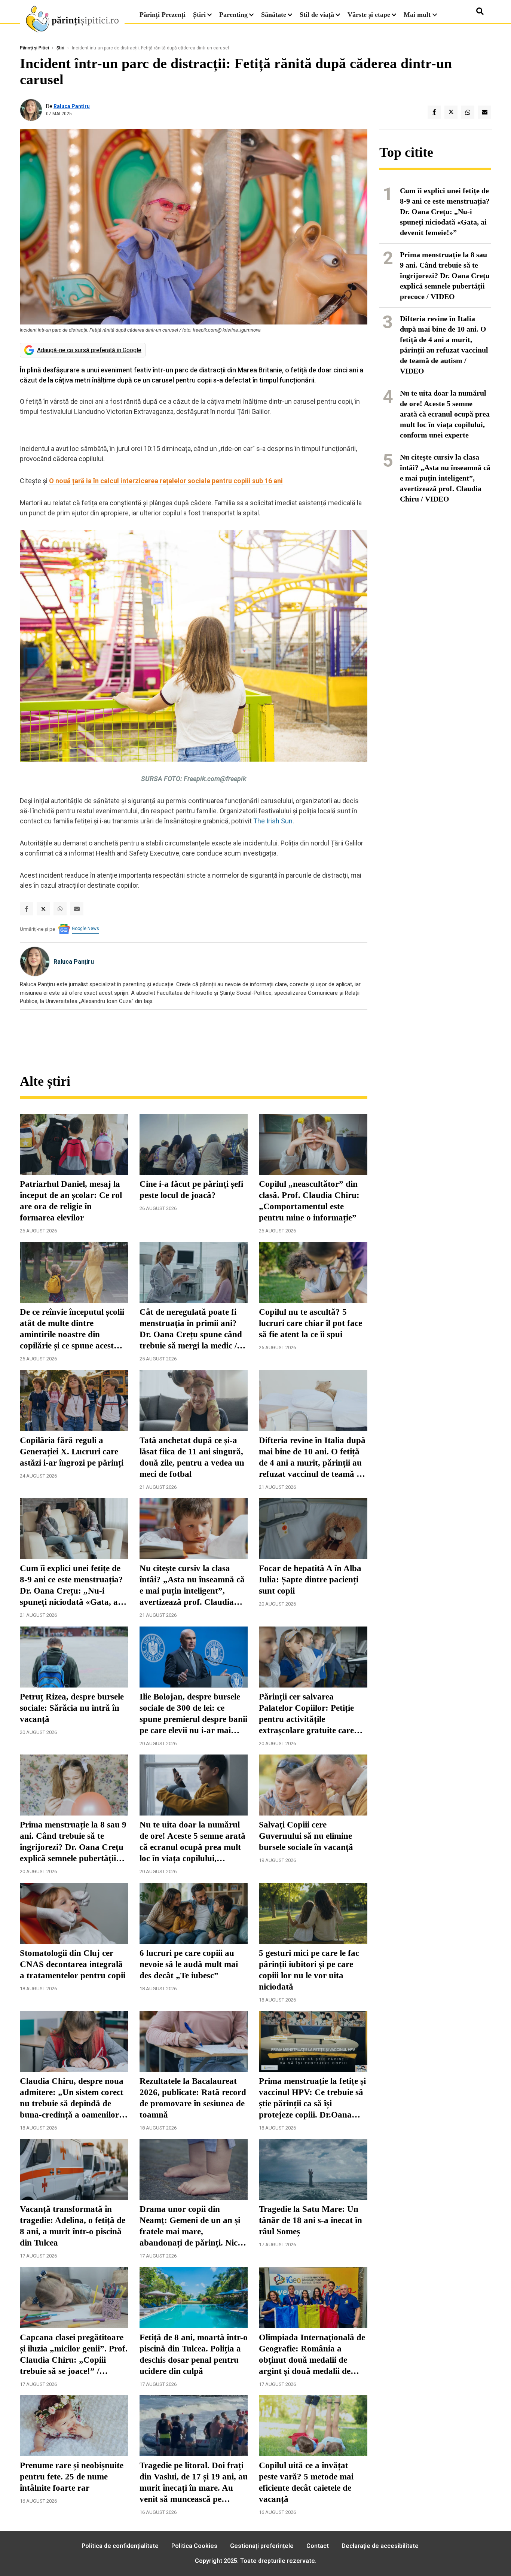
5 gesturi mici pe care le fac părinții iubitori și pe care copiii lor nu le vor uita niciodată (309, 1970)
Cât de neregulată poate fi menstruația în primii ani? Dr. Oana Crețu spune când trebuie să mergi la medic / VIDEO (191, 1329)
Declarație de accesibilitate (380, 2546)
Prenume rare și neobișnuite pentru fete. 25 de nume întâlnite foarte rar (72, 2477)
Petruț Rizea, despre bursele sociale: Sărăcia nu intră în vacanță (72, 1708)
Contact (318, 2546)
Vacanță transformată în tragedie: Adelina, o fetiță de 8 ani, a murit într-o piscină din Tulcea (73, 2226)
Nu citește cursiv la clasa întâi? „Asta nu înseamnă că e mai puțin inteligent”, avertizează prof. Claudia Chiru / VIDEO (192, 1586)
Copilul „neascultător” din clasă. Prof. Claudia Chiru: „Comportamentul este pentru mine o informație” (309, 1201)
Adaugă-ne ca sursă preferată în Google (89, 350)
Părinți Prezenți (163, 15)
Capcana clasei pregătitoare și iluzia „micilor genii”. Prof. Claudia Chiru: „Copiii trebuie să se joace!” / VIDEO (74, 2355)
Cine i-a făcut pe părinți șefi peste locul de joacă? (191, 1190)
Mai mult (418, 15)
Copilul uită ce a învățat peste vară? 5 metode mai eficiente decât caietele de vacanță (306, 2482)
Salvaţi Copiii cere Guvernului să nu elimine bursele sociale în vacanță (306, 1836)
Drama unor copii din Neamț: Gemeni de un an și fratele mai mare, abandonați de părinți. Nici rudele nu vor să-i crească (190, 2226)
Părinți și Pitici (34, 48)
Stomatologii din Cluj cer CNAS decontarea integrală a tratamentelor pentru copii (73, 1964)
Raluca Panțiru (72, 106)
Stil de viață (317, 15)
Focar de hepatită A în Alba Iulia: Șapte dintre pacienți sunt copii (310, 1580)
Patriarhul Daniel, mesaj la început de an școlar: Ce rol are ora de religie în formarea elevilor (71, 1201)
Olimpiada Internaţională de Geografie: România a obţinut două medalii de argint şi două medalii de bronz (312, 2355)
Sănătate (274, 15)
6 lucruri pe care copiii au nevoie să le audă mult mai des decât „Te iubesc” (189, 1964)
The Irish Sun (273, 821)
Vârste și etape (369, 15)
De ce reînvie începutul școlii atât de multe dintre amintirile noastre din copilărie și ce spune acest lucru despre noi (72, 1329)
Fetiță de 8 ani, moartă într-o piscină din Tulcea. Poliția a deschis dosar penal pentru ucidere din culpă (194, 2354)
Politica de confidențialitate (120, 2546)
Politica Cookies (194, 2546)
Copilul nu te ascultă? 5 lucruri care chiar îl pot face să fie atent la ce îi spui (310, 1323)
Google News (85, 929)
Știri (199, 15)
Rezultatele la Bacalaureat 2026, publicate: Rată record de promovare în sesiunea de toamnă (193, 2098)
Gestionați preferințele (262, 2546)
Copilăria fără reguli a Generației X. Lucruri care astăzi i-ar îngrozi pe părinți (72, 1452)
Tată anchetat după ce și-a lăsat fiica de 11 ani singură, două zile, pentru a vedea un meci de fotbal (192, 1457)
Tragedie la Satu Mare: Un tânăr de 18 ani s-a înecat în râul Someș (310, 2220)
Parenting (233, 15)
